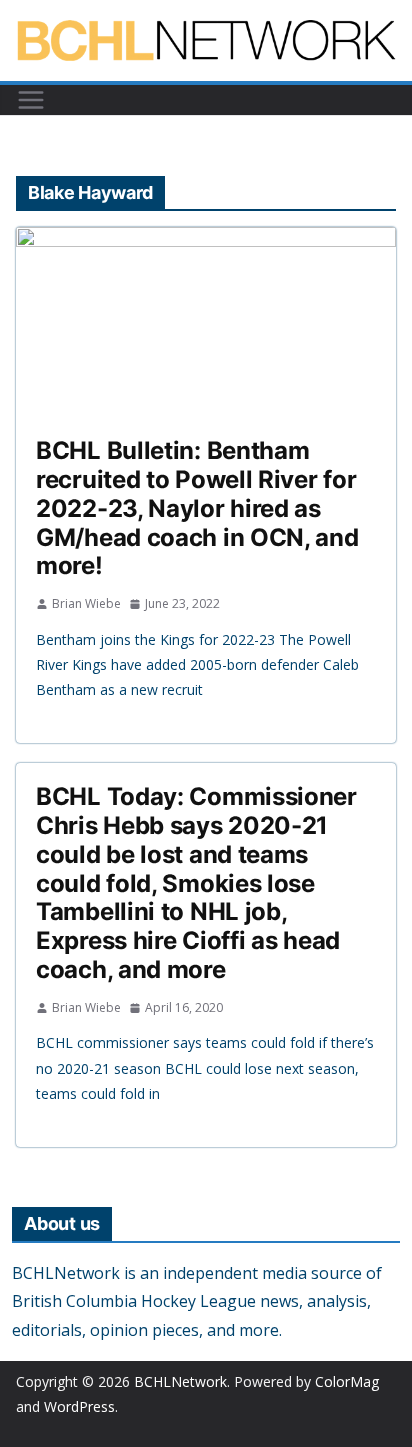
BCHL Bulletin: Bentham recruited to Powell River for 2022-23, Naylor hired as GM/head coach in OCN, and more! (197, 508)
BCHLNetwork (180, 1381)
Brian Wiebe (86, 603)
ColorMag (347, 1381)
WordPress (79, 1406)
